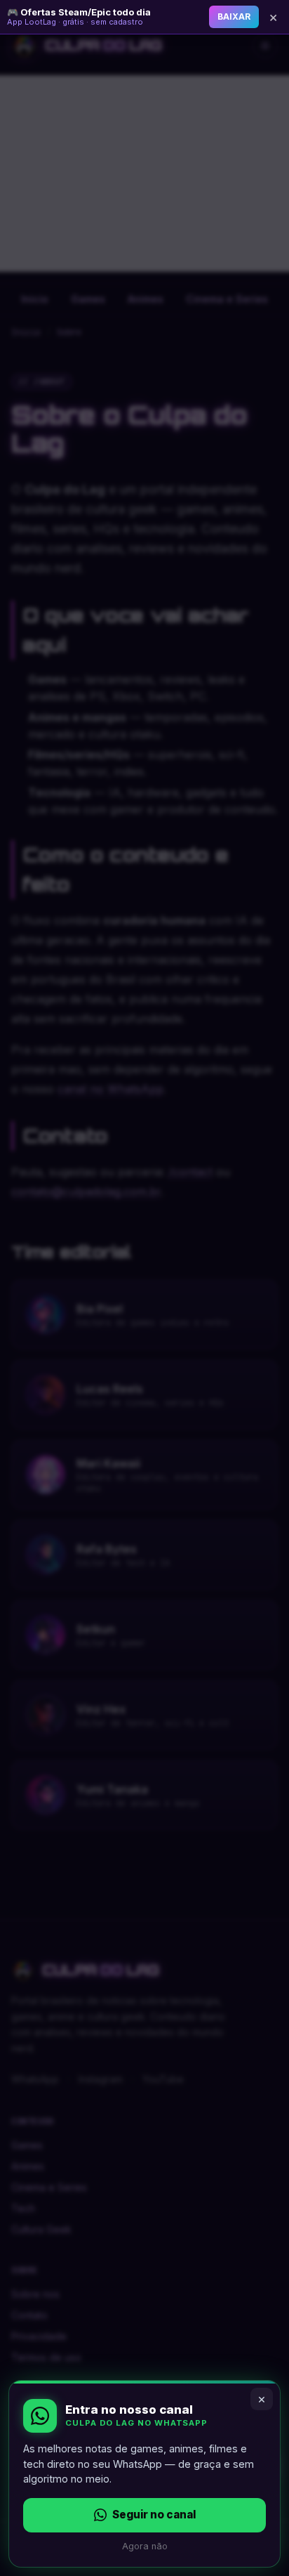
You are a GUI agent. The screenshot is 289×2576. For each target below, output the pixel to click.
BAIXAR (234, 17)
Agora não (145, 2546)
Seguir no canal (154, 2515)
